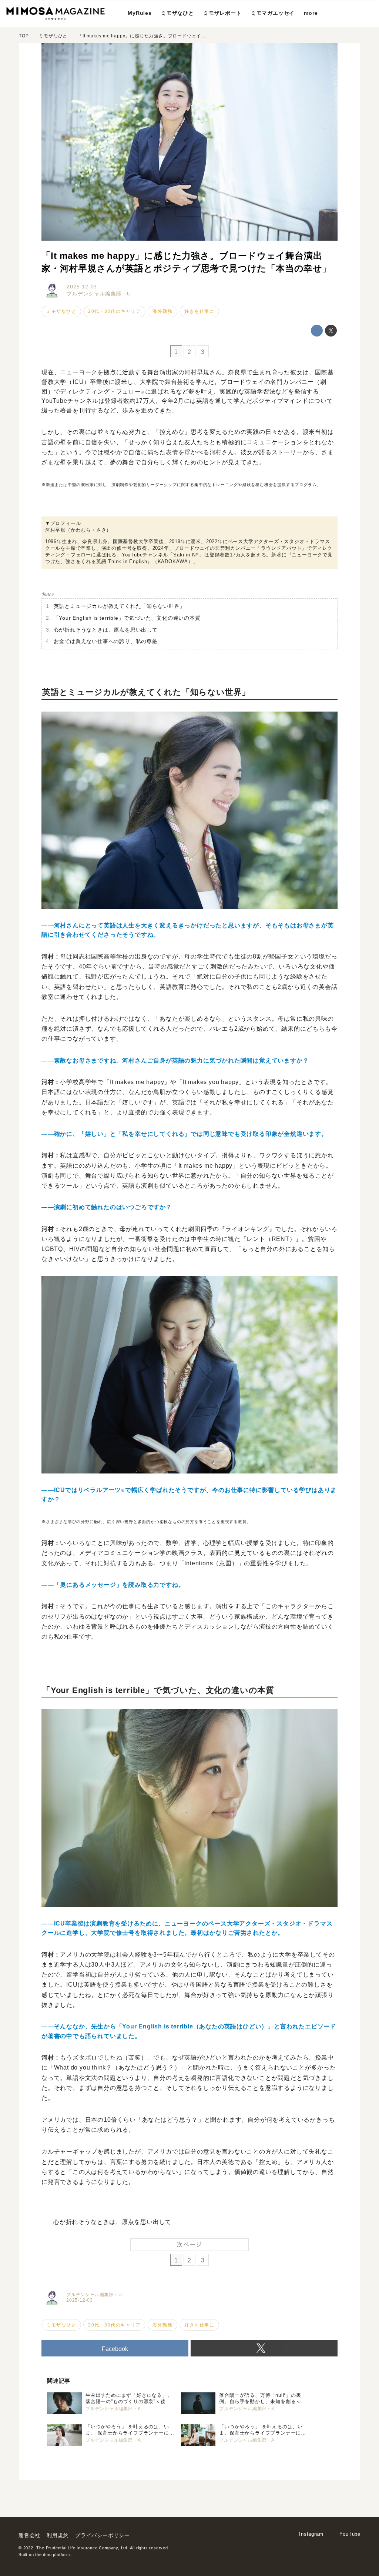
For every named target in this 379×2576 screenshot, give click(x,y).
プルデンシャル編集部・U (99, 294)
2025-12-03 (82, 287)
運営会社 (29, 2535)
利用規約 (58, 2535)
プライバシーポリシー (103, 2535)
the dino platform (53, 2555)
